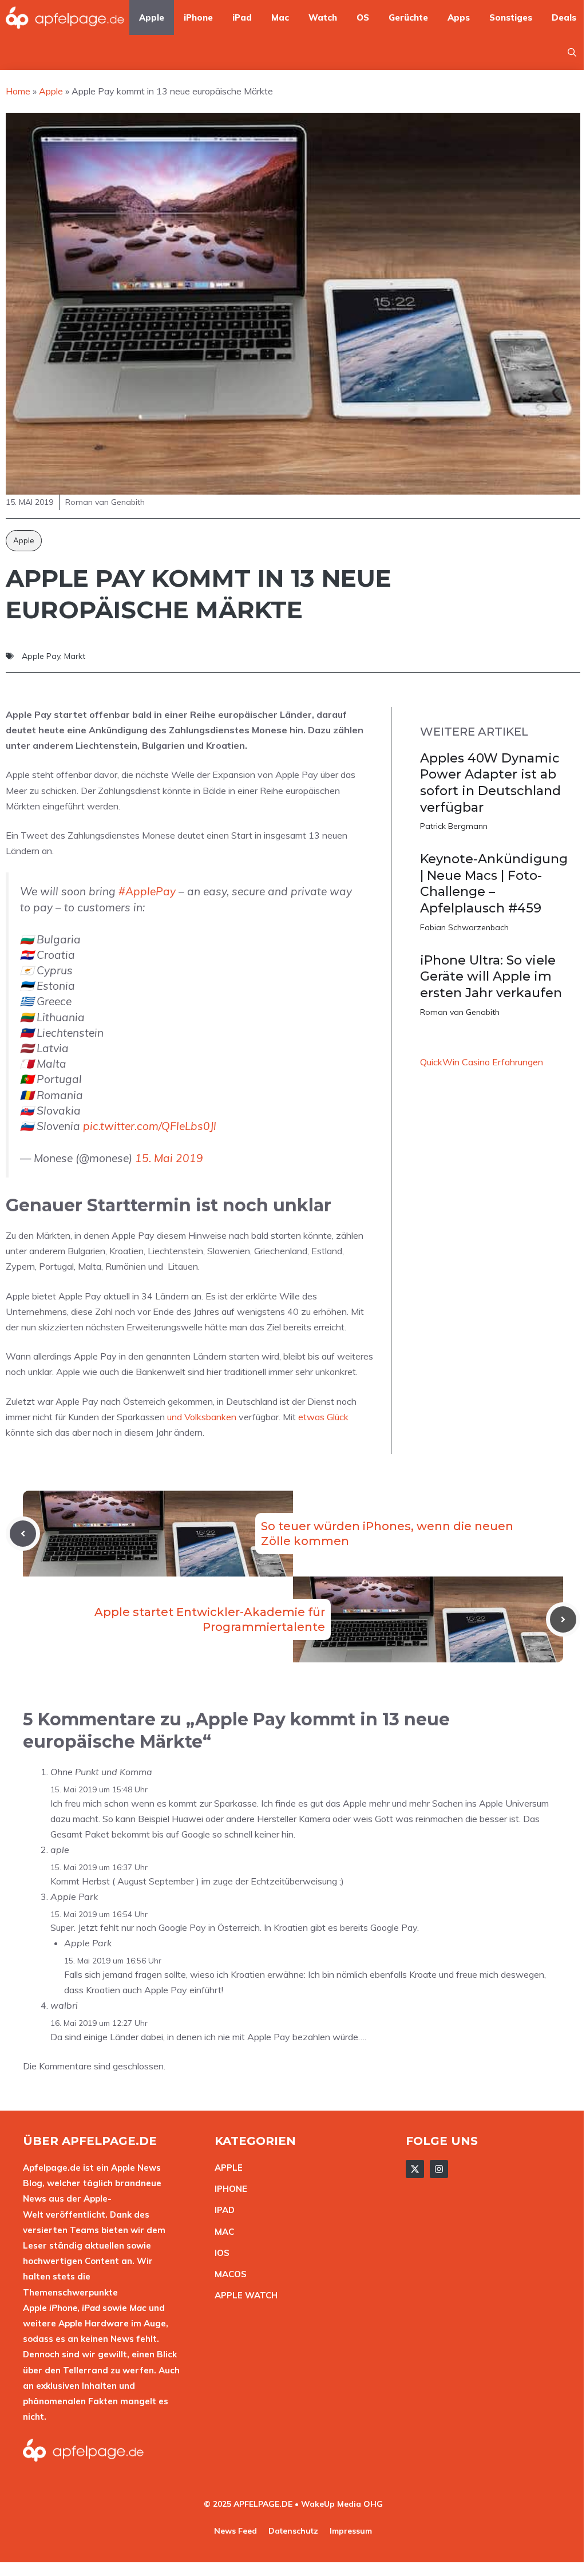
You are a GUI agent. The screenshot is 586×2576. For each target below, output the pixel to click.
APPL (226, 2168)
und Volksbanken (202, 1417)
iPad (242, 17)
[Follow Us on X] (415, 2169)
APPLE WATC (243, 2295)
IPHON (228, 2189)
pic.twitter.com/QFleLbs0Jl (150, 1126)
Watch (323, 17)
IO (219, 2253)
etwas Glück (323, 1417)
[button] (572, 52)
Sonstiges (511, 17)
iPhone (198, 17)
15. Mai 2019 (169, 1158)
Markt (75, 656)
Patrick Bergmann (454, 826)
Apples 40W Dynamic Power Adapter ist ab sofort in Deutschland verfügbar (490, 783)
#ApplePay (147, 891)
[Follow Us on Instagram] (439, 2169)
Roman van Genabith (460, 1012)
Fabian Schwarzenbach (464, 927)
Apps (459, 17)
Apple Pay (41, 656)
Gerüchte (408, 17)
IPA (221, 2210)
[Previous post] (23, 1534)
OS (363, 17)
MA (221, 2232)
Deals (564, 17)
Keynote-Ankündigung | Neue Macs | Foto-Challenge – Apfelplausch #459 (494, 884)
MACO (228, 2274)
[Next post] (563, 1619)
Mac (280, 17)
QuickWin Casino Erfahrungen (482, 1062)
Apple (152, 17)
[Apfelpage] (65, 17)
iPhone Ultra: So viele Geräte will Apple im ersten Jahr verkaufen (491, 977)
